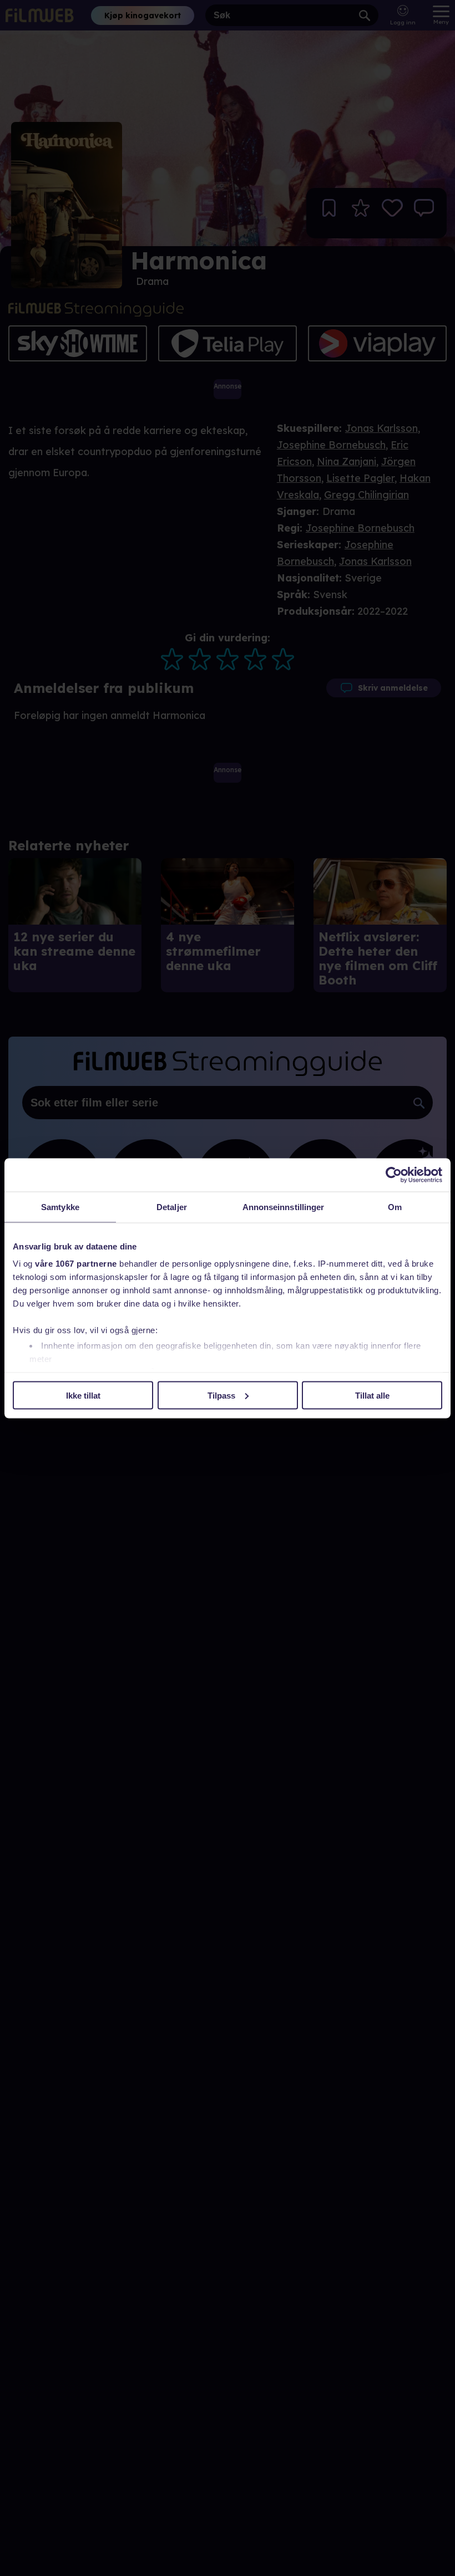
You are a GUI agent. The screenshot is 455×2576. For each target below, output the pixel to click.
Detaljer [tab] (172, 1207)
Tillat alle (372, 1395)
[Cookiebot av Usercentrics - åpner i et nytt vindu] (394, 1175)
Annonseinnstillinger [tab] (284, 1207)
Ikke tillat (83, 1395)
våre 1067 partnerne (76, 1264)
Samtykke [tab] (60, 1207)
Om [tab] (395, 1207)
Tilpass (221, 1395)
